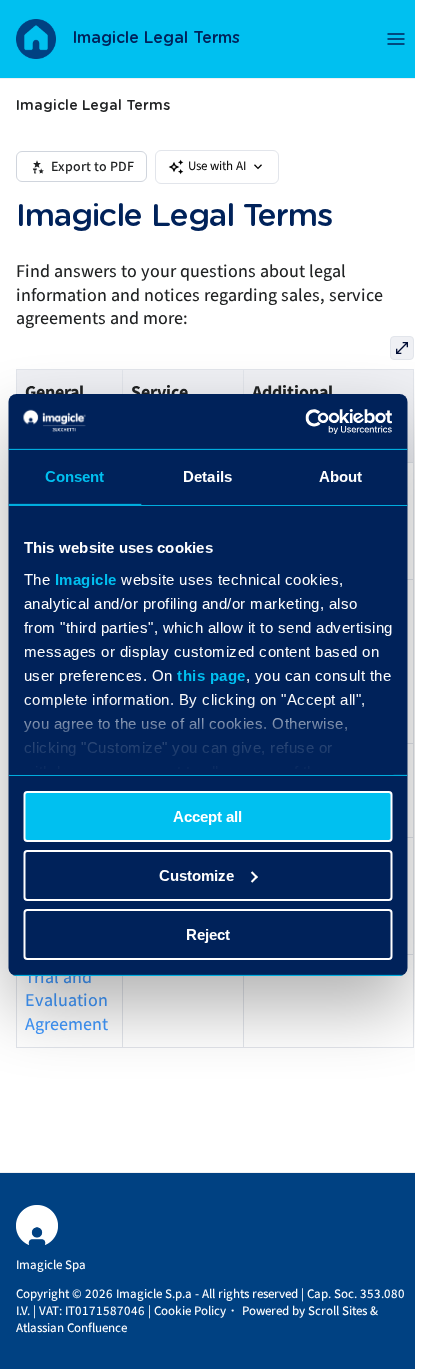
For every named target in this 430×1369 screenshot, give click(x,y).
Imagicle (85, 578)
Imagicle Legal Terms (156, 38)
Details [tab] (207, 476)
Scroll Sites (337, 1311)
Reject (208, 933)
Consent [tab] (75, 476)
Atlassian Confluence (71, 1328)
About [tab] (341, 476)
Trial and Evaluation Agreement (66, 1001)
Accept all (207, 816)
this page (211, 674)
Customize (196, 875)
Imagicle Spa (51, 1265)
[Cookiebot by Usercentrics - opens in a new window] (304, 421)
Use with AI (217, 166)
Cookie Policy (190, 1311)
